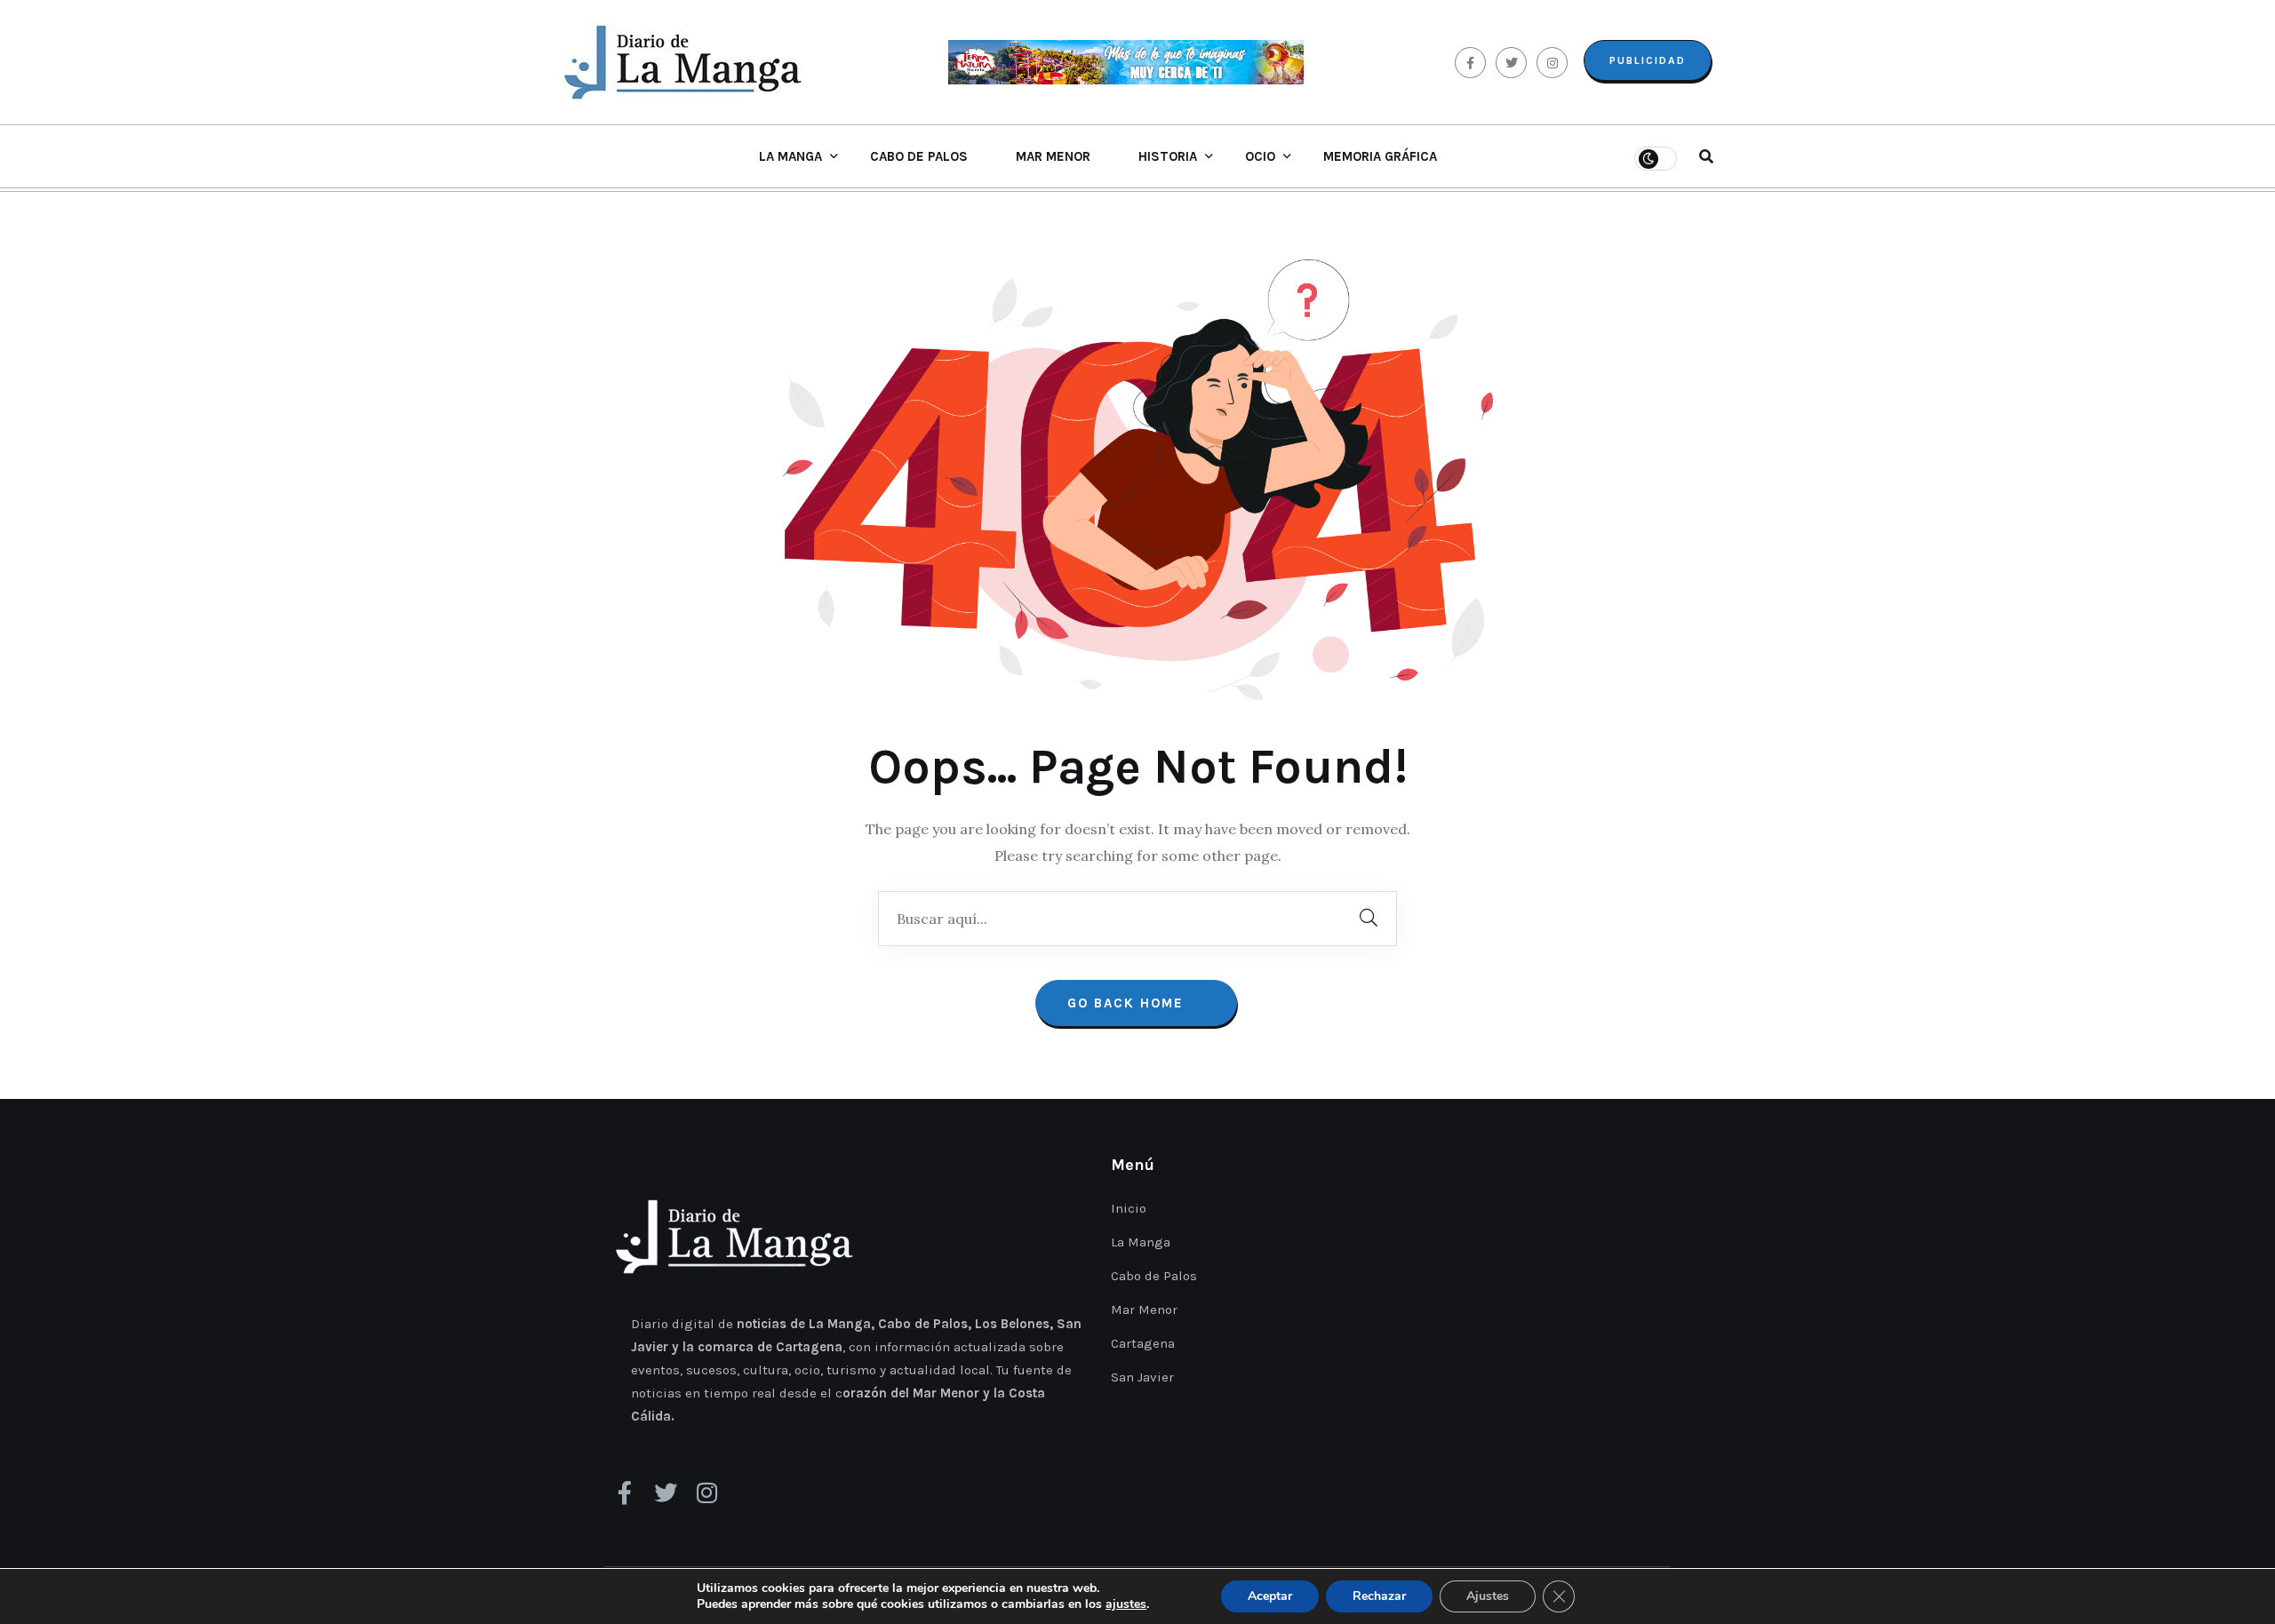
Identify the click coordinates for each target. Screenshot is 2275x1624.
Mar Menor (1053, 156)
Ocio (1260, 156)
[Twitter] (666, 1493)
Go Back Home (1128, 1003)
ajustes (1126, 1604)
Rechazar (1379, 1596)
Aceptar (1270, 1596)
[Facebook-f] (625, 1493)
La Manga (790, 156)
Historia (1168, 156)
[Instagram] (706, 1493)
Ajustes (1488, 1596)
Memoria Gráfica (1380, 156)
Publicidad (1648, 60)
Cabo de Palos (919, 156)
